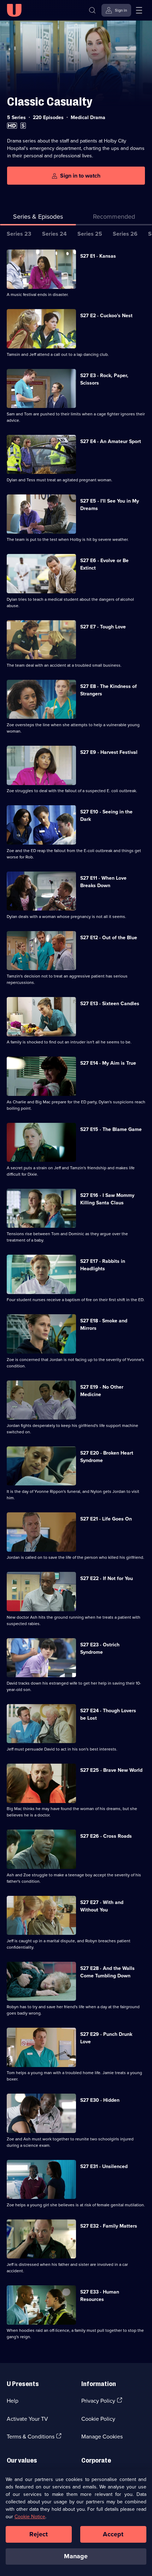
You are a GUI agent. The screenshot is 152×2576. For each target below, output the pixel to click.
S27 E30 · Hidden (100, 2100)
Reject (39, 2534)
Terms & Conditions (31, 2436)
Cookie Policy (98, 2419)
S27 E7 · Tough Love (103, 627)
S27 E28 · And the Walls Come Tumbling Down (107, 1972)
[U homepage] (14, 10)
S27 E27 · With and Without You (102, 1906)
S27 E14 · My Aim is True (108, 1063)
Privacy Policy (98, 2401)
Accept (113, 2534)
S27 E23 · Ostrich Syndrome (100, 1648)
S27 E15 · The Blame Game (111, 1129)
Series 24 (54, 234)
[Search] (92, 10)
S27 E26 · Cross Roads (106, 1836)
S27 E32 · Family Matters (109, 2226)
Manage (76, 2556)
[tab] (114, 218)
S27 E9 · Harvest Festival (109, 752)
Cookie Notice (30, 2516)
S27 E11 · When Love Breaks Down (103, 882)
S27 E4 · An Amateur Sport (111, 441)
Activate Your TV (27, 2419)
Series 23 (19, 234)
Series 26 (125, 234)
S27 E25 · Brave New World (111, 1770)
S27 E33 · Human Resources (100, 2295)
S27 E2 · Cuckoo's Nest (106, 315)
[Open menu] (139, 10)
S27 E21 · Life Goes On (106, 1519)
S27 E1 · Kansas (98, 256)
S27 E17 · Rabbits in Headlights (103, 1265)
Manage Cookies (102, 2436)
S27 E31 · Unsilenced (104, 2166)
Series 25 (90, 234)
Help (13, 2401)
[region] (76, 2523)
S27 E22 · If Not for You (107, 1578)
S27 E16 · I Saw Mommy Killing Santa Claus (107, 1199)
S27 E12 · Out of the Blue (109, 937)
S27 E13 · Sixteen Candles (110, 1003)
